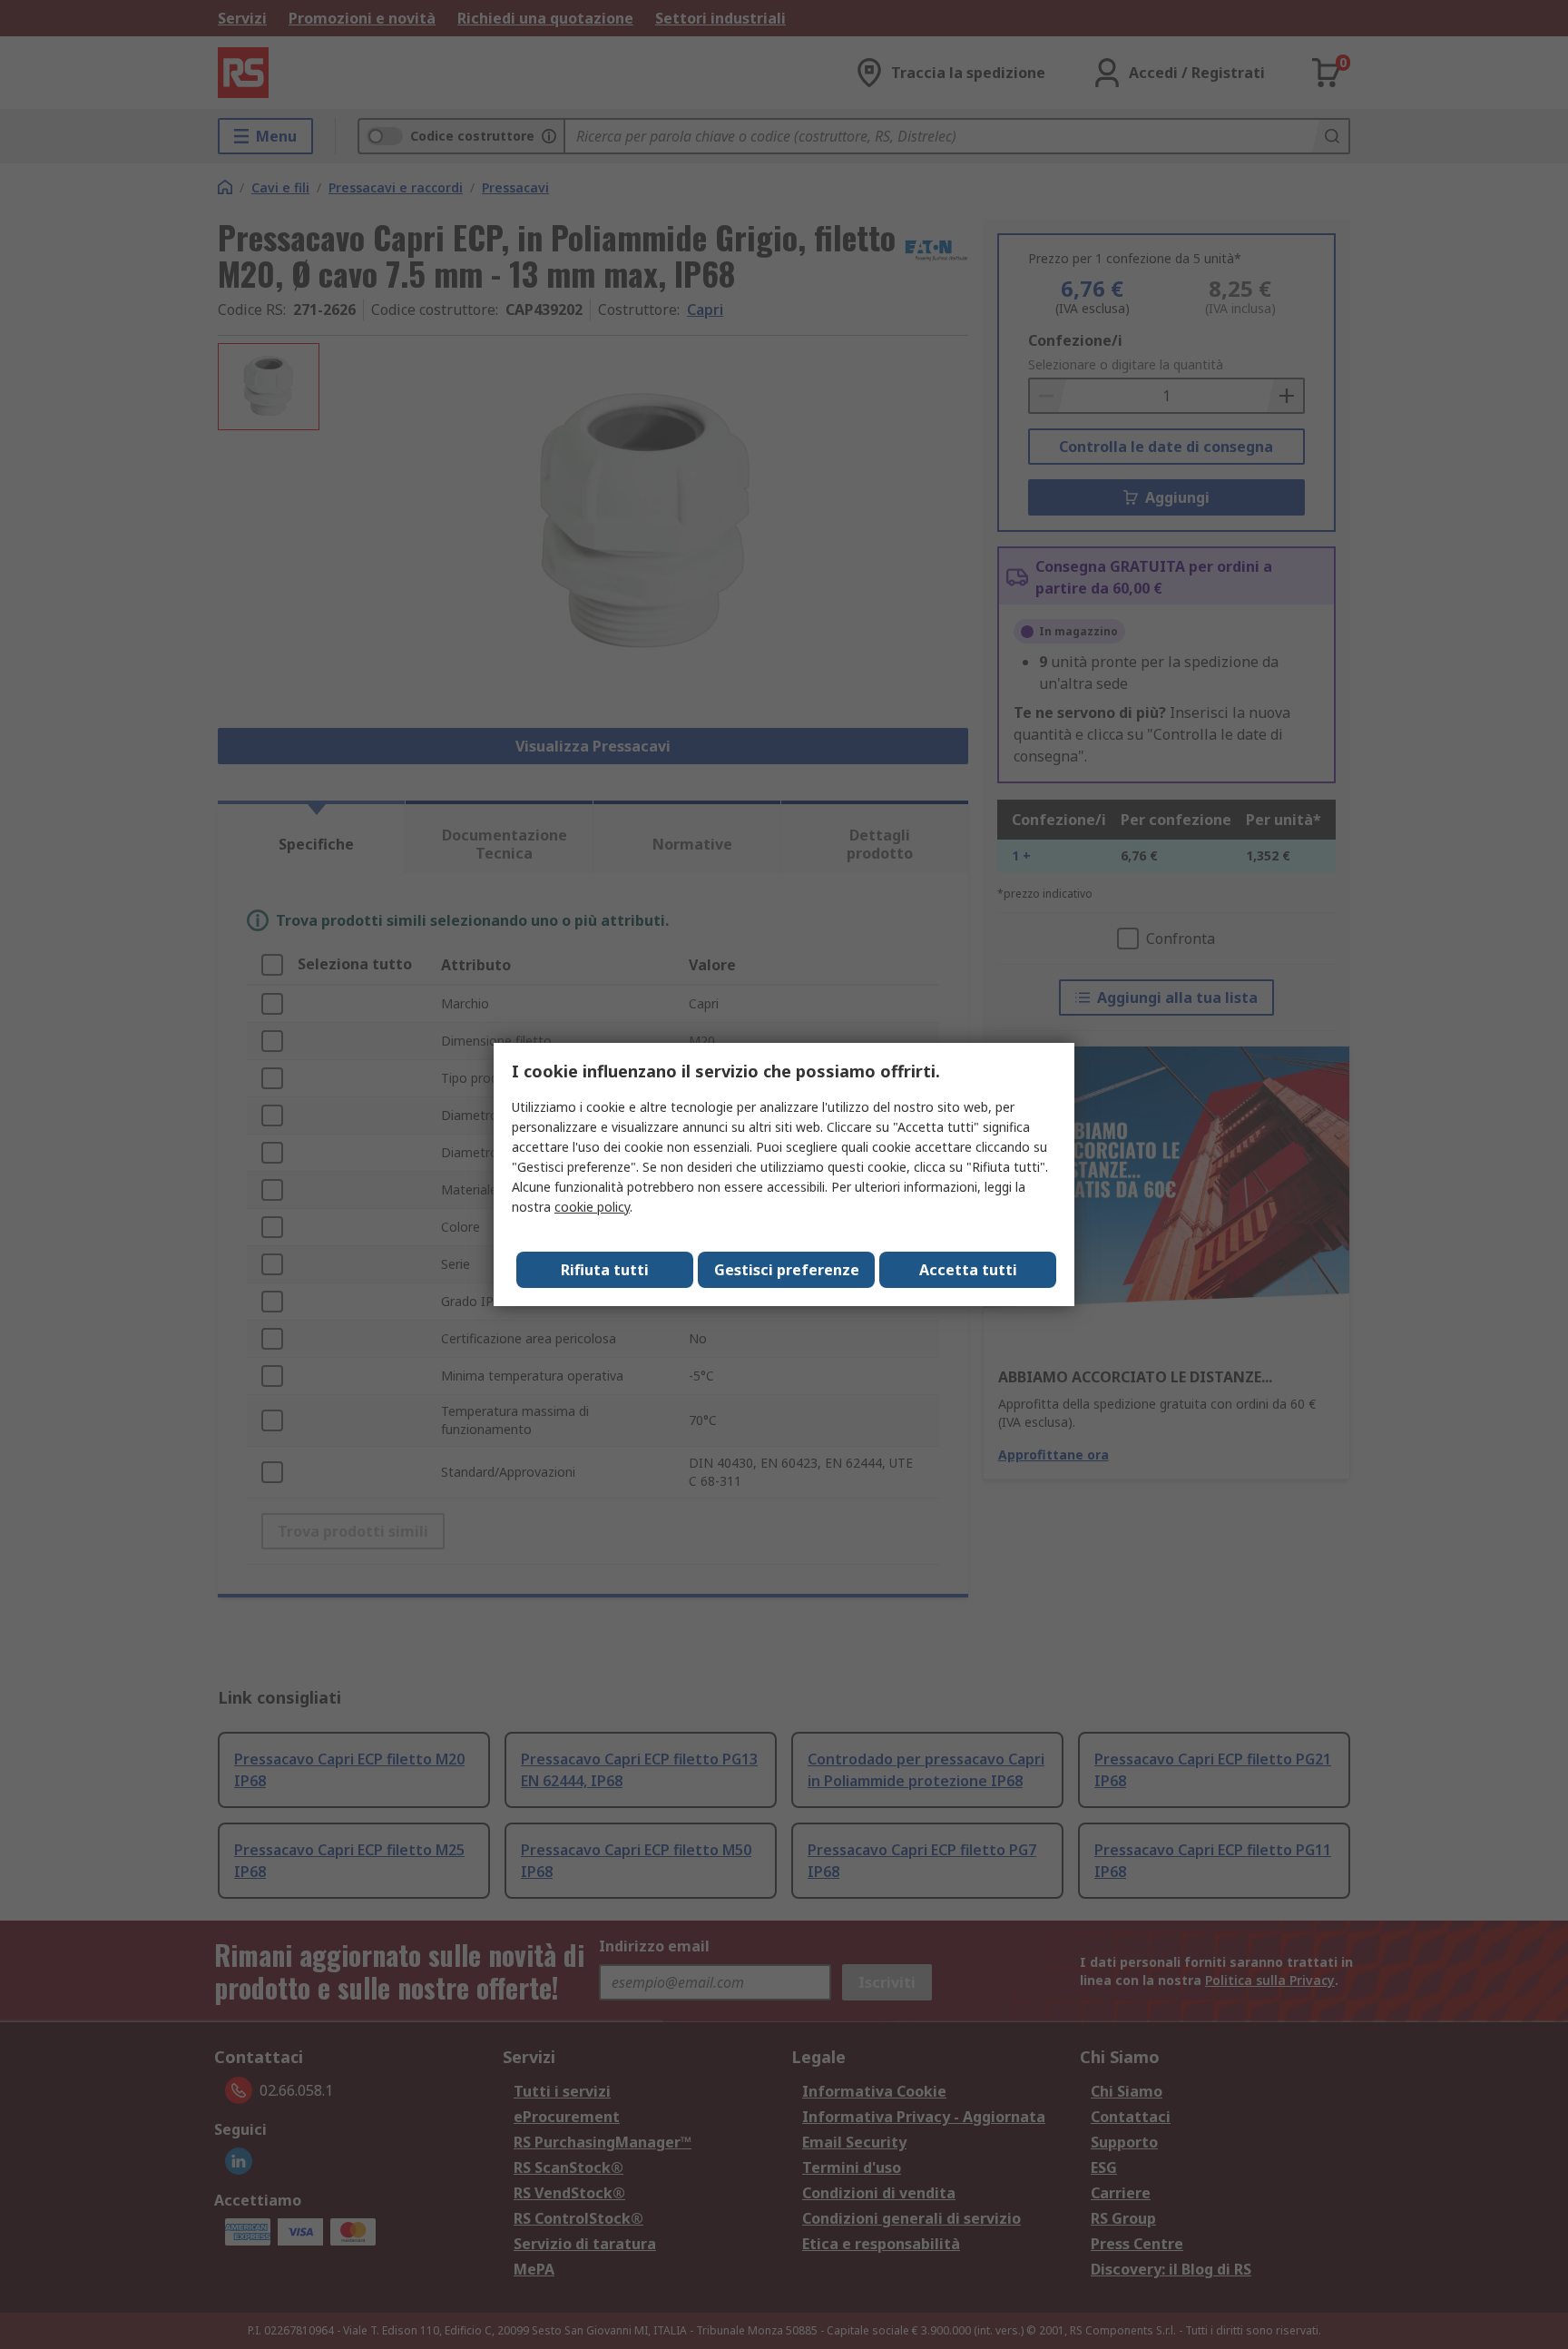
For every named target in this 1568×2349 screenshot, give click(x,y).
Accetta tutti (968, 1270)
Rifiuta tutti (605, 1270)
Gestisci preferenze (787, 1270)
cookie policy (592, 1207)
